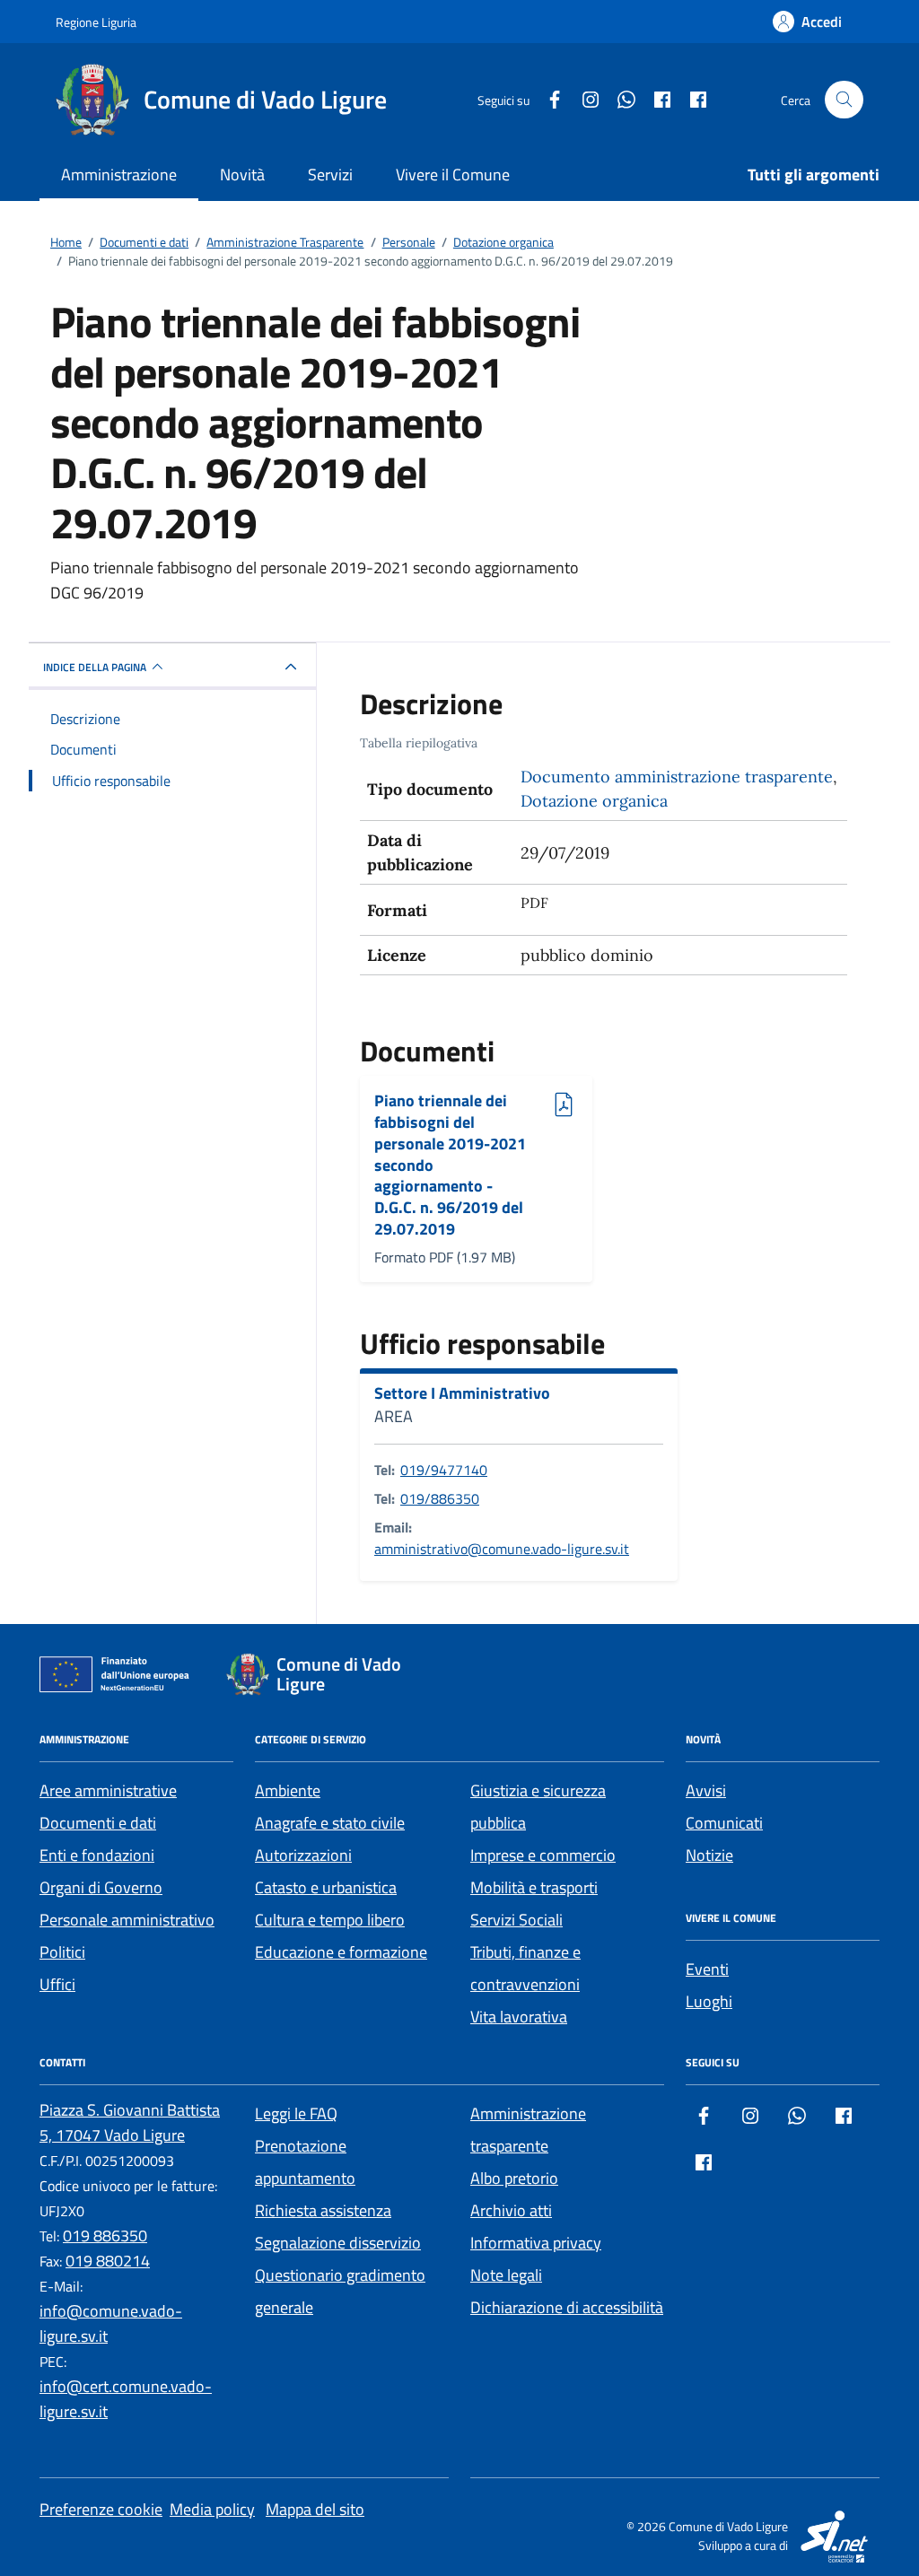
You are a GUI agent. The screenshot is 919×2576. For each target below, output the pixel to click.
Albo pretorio (514, 2178)
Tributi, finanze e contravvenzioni (525, 1968)
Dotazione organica (594, 801)
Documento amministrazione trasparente (677, 777)
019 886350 (105, 2235)
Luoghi (709, 2001)
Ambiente (288, 1790)
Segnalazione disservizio (338, 2243)
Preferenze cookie (101, 2509)
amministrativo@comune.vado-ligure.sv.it (502, 1549)
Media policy (212, 2509)
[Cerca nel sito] (844, 100)
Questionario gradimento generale (340, 2291)
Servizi (330, 175)
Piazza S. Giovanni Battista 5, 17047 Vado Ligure (130, 2122)
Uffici (57, 1984)
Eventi (707, 1969)
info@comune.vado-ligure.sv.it (111, 2323)
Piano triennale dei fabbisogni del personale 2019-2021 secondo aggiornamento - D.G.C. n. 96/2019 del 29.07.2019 (450, 1165)
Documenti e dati (98, 1823)
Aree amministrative (108, 1790)
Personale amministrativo (127, 1920)
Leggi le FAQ (296, 2113)
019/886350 (440, 1498)
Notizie (709, 1855)
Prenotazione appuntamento (305, 2162)
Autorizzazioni (303, 1855)
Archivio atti (511, 2210)
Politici (62, 1952)
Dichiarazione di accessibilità (567, 2307)
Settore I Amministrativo (462, 1393)
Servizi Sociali (516, 1920)
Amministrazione (119, 175)
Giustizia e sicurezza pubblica (538, 1807)
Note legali (506, 2275)
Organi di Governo (101, 1887)
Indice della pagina (95, 667)
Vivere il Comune (453, 175)
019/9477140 (444, 1470)
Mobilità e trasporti (534, 1887)
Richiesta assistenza (323, 2210)
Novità (242, 175)
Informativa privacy (536, 2243)
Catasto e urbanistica (326, 1887)
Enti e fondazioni (97, 1855)
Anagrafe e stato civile (330, 1823)
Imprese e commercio (543, 1855)
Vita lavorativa (519, 2017)
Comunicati (724, 1823)
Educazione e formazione (341, 1952)
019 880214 (108, 2261)
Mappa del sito (315, 2509)
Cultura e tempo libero (330, 1920)
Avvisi (706, 1790)
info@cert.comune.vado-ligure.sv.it (126, 2399)
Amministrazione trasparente (528, 2130)
